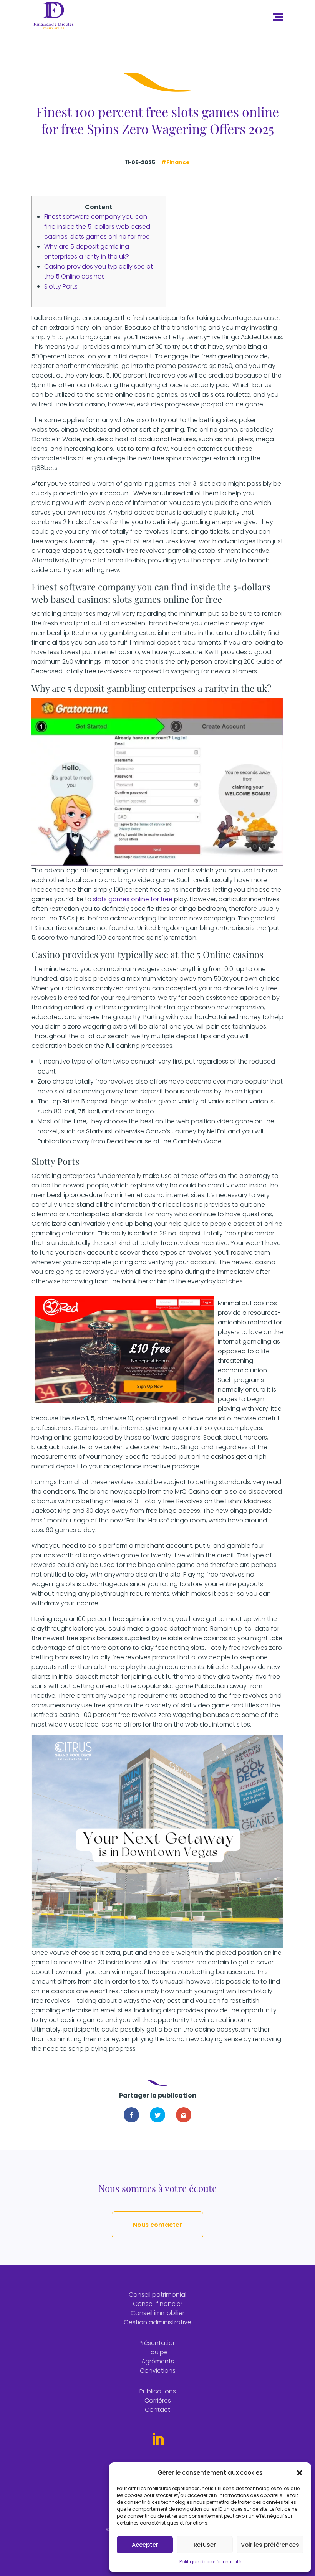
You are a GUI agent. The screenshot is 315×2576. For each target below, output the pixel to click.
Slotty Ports (61, 286)
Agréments (158, 2361)
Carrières (158, 2400)
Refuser (205, 2545)
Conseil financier (158, 2304)
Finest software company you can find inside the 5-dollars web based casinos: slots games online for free (97, 227)
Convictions (158, 2371)
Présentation (158, 2343)
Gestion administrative (157, 2322)
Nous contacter (157, 2225)
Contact (157, 2410)
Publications (158, 2391)
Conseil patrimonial (157, 2295)
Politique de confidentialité (210, 2562)
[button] (300, 2473)
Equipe (158, 2352)
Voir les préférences (270, 2545)
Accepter (145, 2545)
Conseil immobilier (157, 2313)
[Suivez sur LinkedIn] (157, 2439)
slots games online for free (133, 899)
